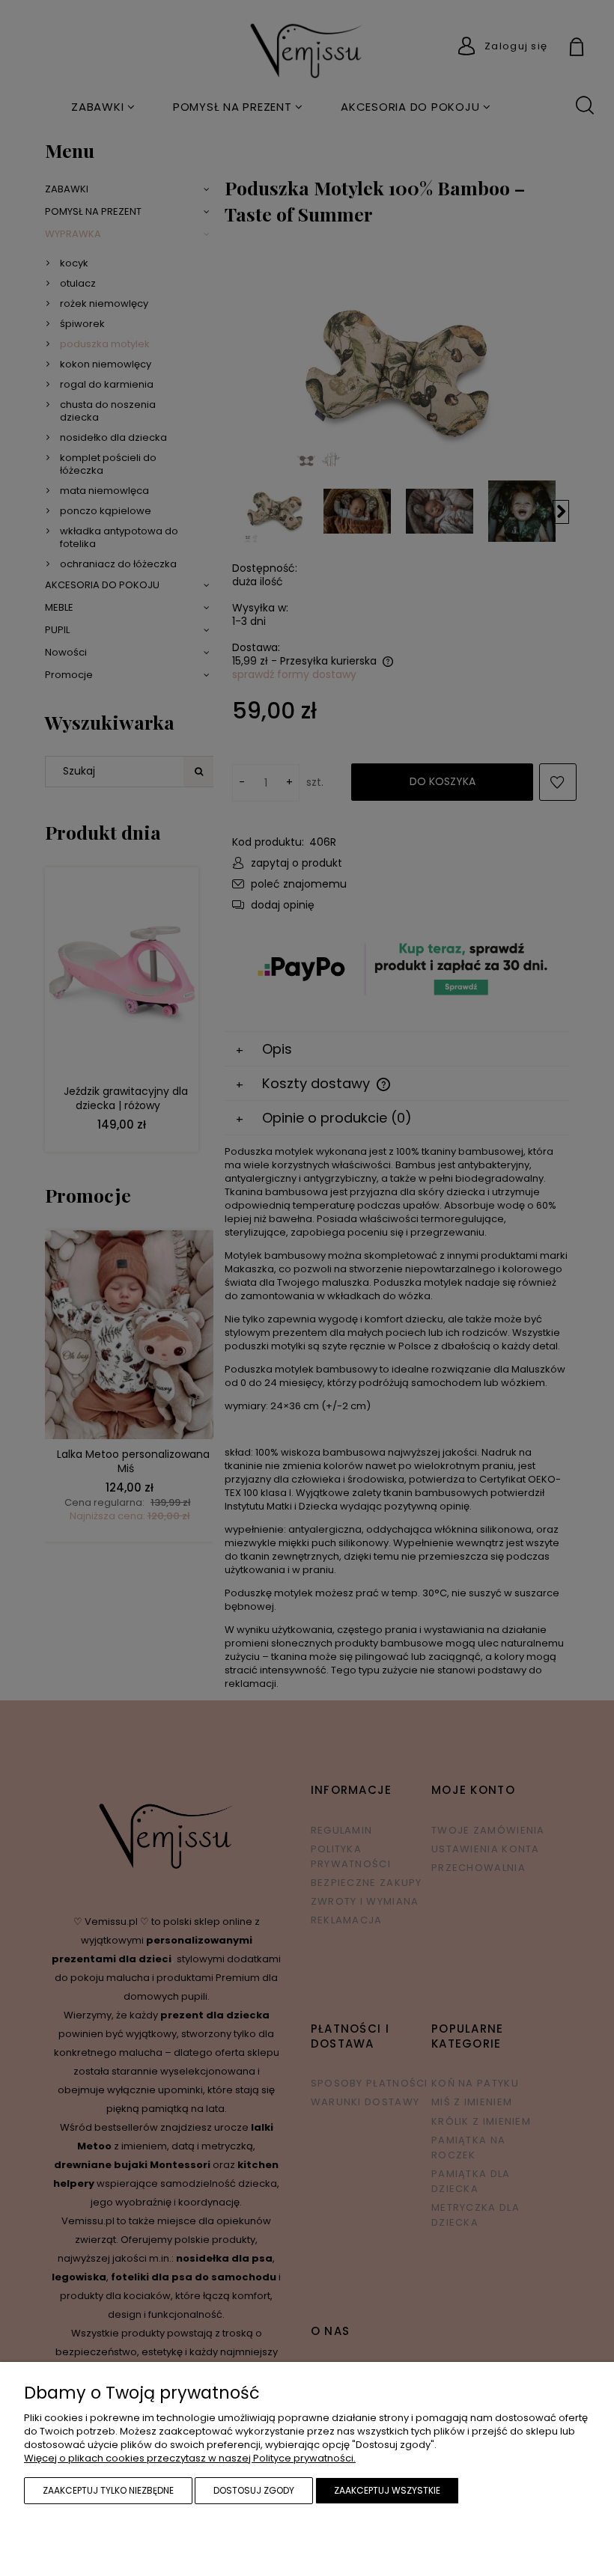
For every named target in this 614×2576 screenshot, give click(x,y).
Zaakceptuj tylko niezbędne (108, 2490)
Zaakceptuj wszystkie (387, 2490)
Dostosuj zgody (254, 2490)
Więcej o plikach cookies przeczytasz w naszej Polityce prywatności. (190, 2458)
